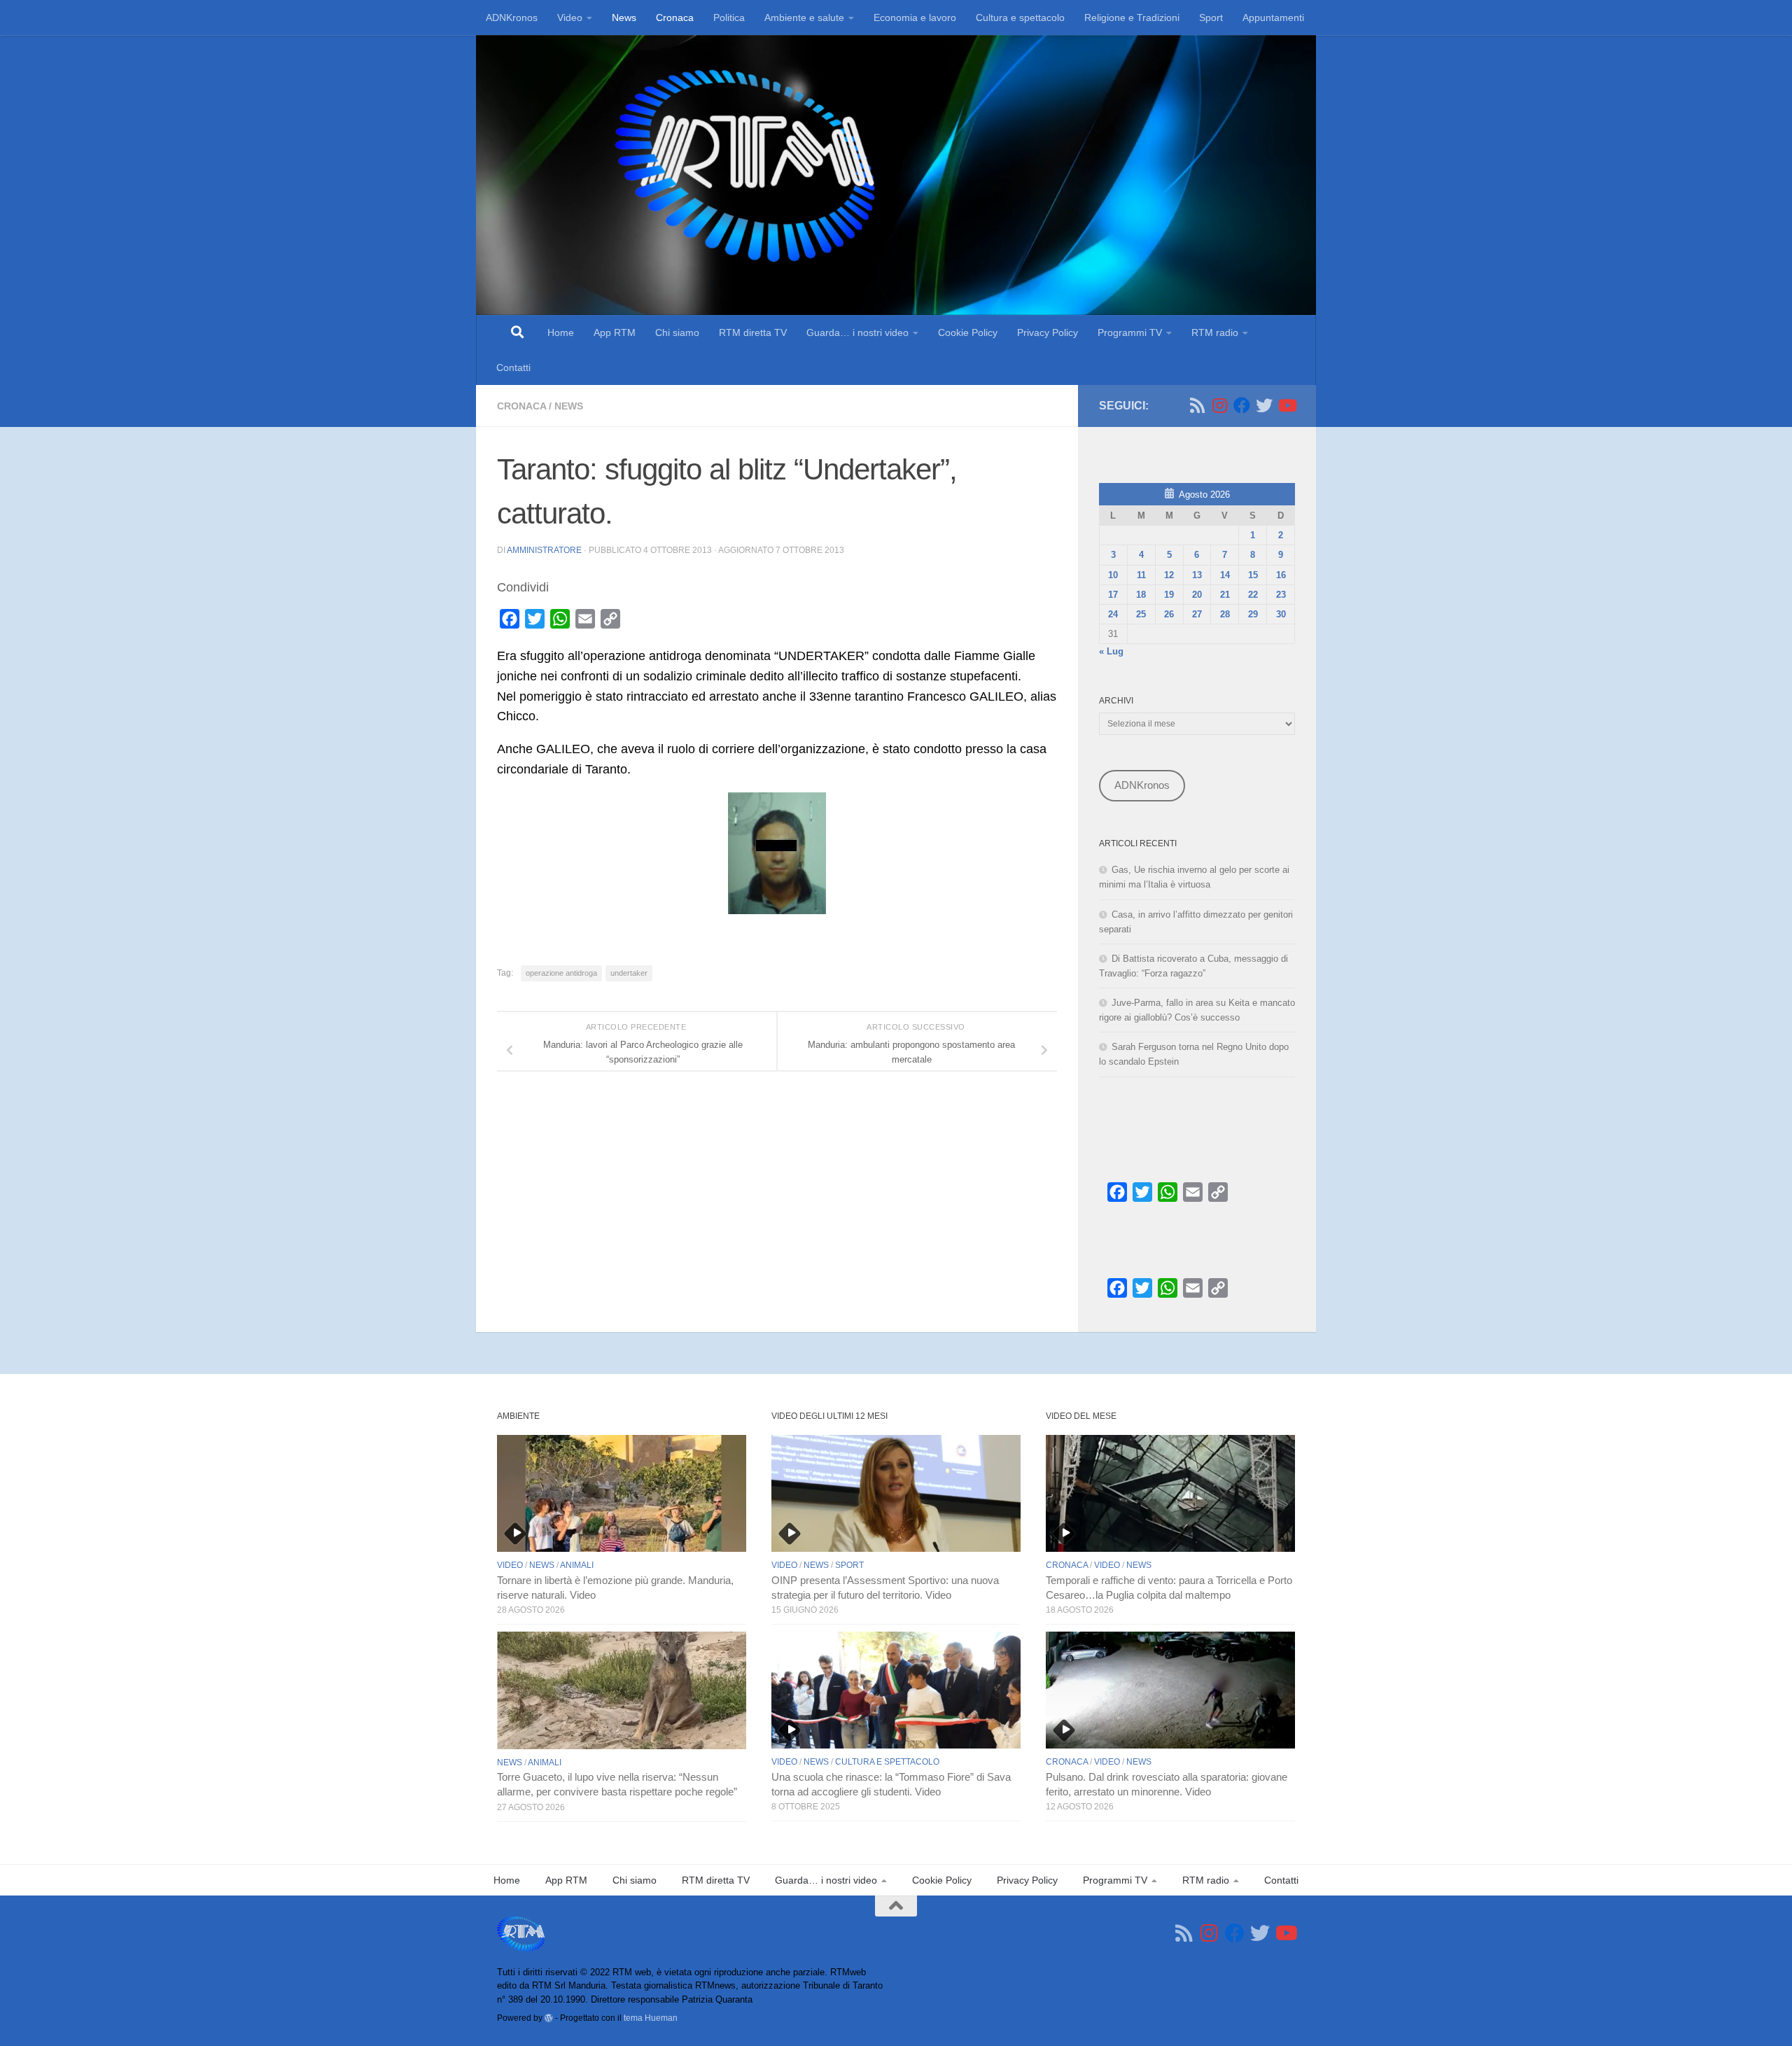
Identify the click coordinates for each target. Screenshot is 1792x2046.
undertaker (629, 973)
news (569, 406)
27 (1197, 614)
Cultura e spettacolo (1020, 17)
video (510, 1565)
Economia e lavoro (915, 17)
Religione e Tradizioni (1132, 17)
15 (1253, 575)
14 (1225, 575)
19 (1169, 595)
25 (1141, 614)
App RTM (615, 332)
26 (1169, 614)
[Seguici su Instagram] (1219, 405)
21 (1225, 595)
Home (561, 332)
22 (1253, 595)
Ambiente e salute (804, 17)
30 (1281, 614)
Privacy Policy (1048, 332)
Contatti (513, 367)
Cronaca (675, 17)
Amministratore (544, 550)
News (624, 17)
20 (1197, 595)
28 (1225, 614)
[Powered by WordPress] (549, 2018)
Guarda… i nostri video (857, 332)
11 (1141, 575)
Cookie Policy (968, 332)
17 (1113, 595)
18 (1141, 595)
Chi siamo (677, 332)
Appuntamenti (1273, 17)
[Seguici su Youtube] (1287, 405)
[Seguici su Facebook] (1242, 405)
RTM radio (1215, 332)
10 (1113, 575)
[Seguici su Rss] (1197, 405)
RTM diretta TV (753, 332)
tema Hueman (651, 2018)
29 (1253, 614)
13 (1197, 575)
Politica (729, 17)
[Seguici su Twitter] (1264, 405)
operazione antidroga (561, 973)
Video (570, 17)
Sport (1211, 17)
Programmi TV (1130, 332)
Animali (577, 1565)
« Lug (1111, 651)
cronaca (521, 406)
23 (1281, 595)
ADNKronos (512, 17)
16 (1281, 575)
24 (1113, 614)
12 (1169, 575)
